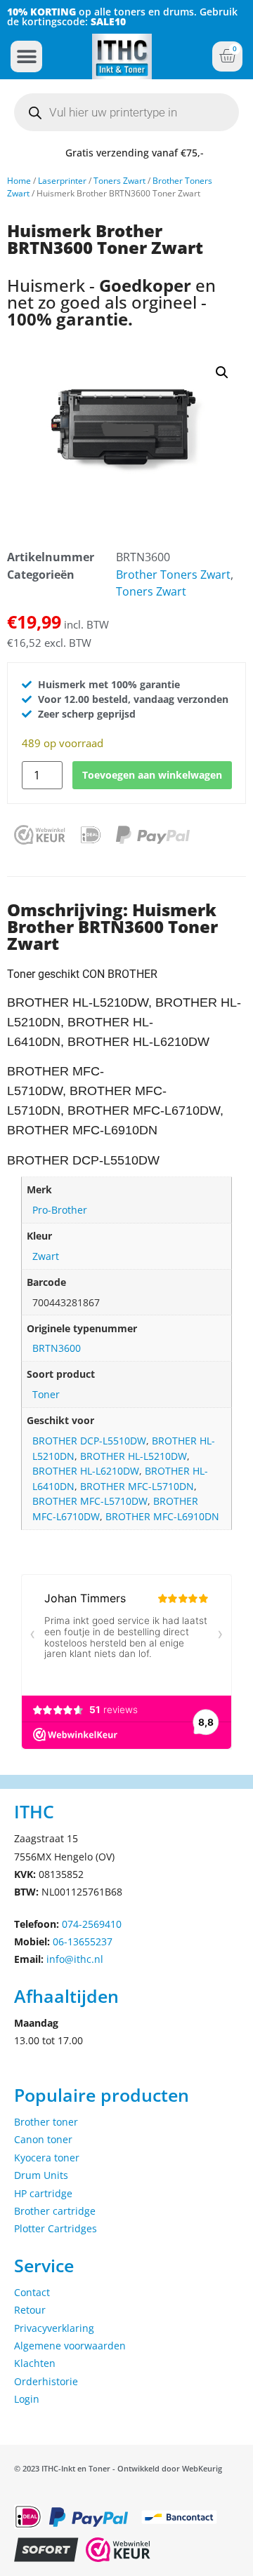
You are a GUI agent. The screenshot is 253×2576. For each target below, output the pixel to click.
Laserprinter (62, 181)
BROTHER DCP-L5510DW (89, 1441)
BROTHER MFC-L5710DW (90, 1501)
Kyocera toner (47, 2158)
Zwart (46, 1256)
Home (19, 181)
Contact (32, 2292)
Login (27, 2399)
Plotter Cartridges (56, 2228)
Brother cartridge (55, 2211)
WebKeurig (202, 2468)
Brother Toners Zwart (173, 575)
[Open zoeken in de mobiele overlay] (126, 112)
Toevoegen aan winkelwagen (152, 775)
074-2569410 (92, 1924)
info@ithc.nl (75, 1959)
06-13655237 (83, 1941)
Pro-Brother (60, 1210)
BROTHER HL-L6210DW (86, 1471)
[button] (26, 56)
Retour (30, 2310)
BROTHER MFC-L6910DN (162, 1516)
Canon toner (43, 2139)
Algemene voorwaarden (70, 2346)
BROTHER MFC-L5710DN (137, 1486)
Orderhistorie (46, 2381)
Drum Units (41, 2175)
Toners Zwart (119, 181)
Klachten (35, 2363)
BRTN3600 (57, 1348)
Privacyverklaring (54, 2328)
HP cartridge (43, 2193)
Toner (46, 1394)
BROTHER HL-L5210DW (134, 1456)
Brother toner (46, 2122)
